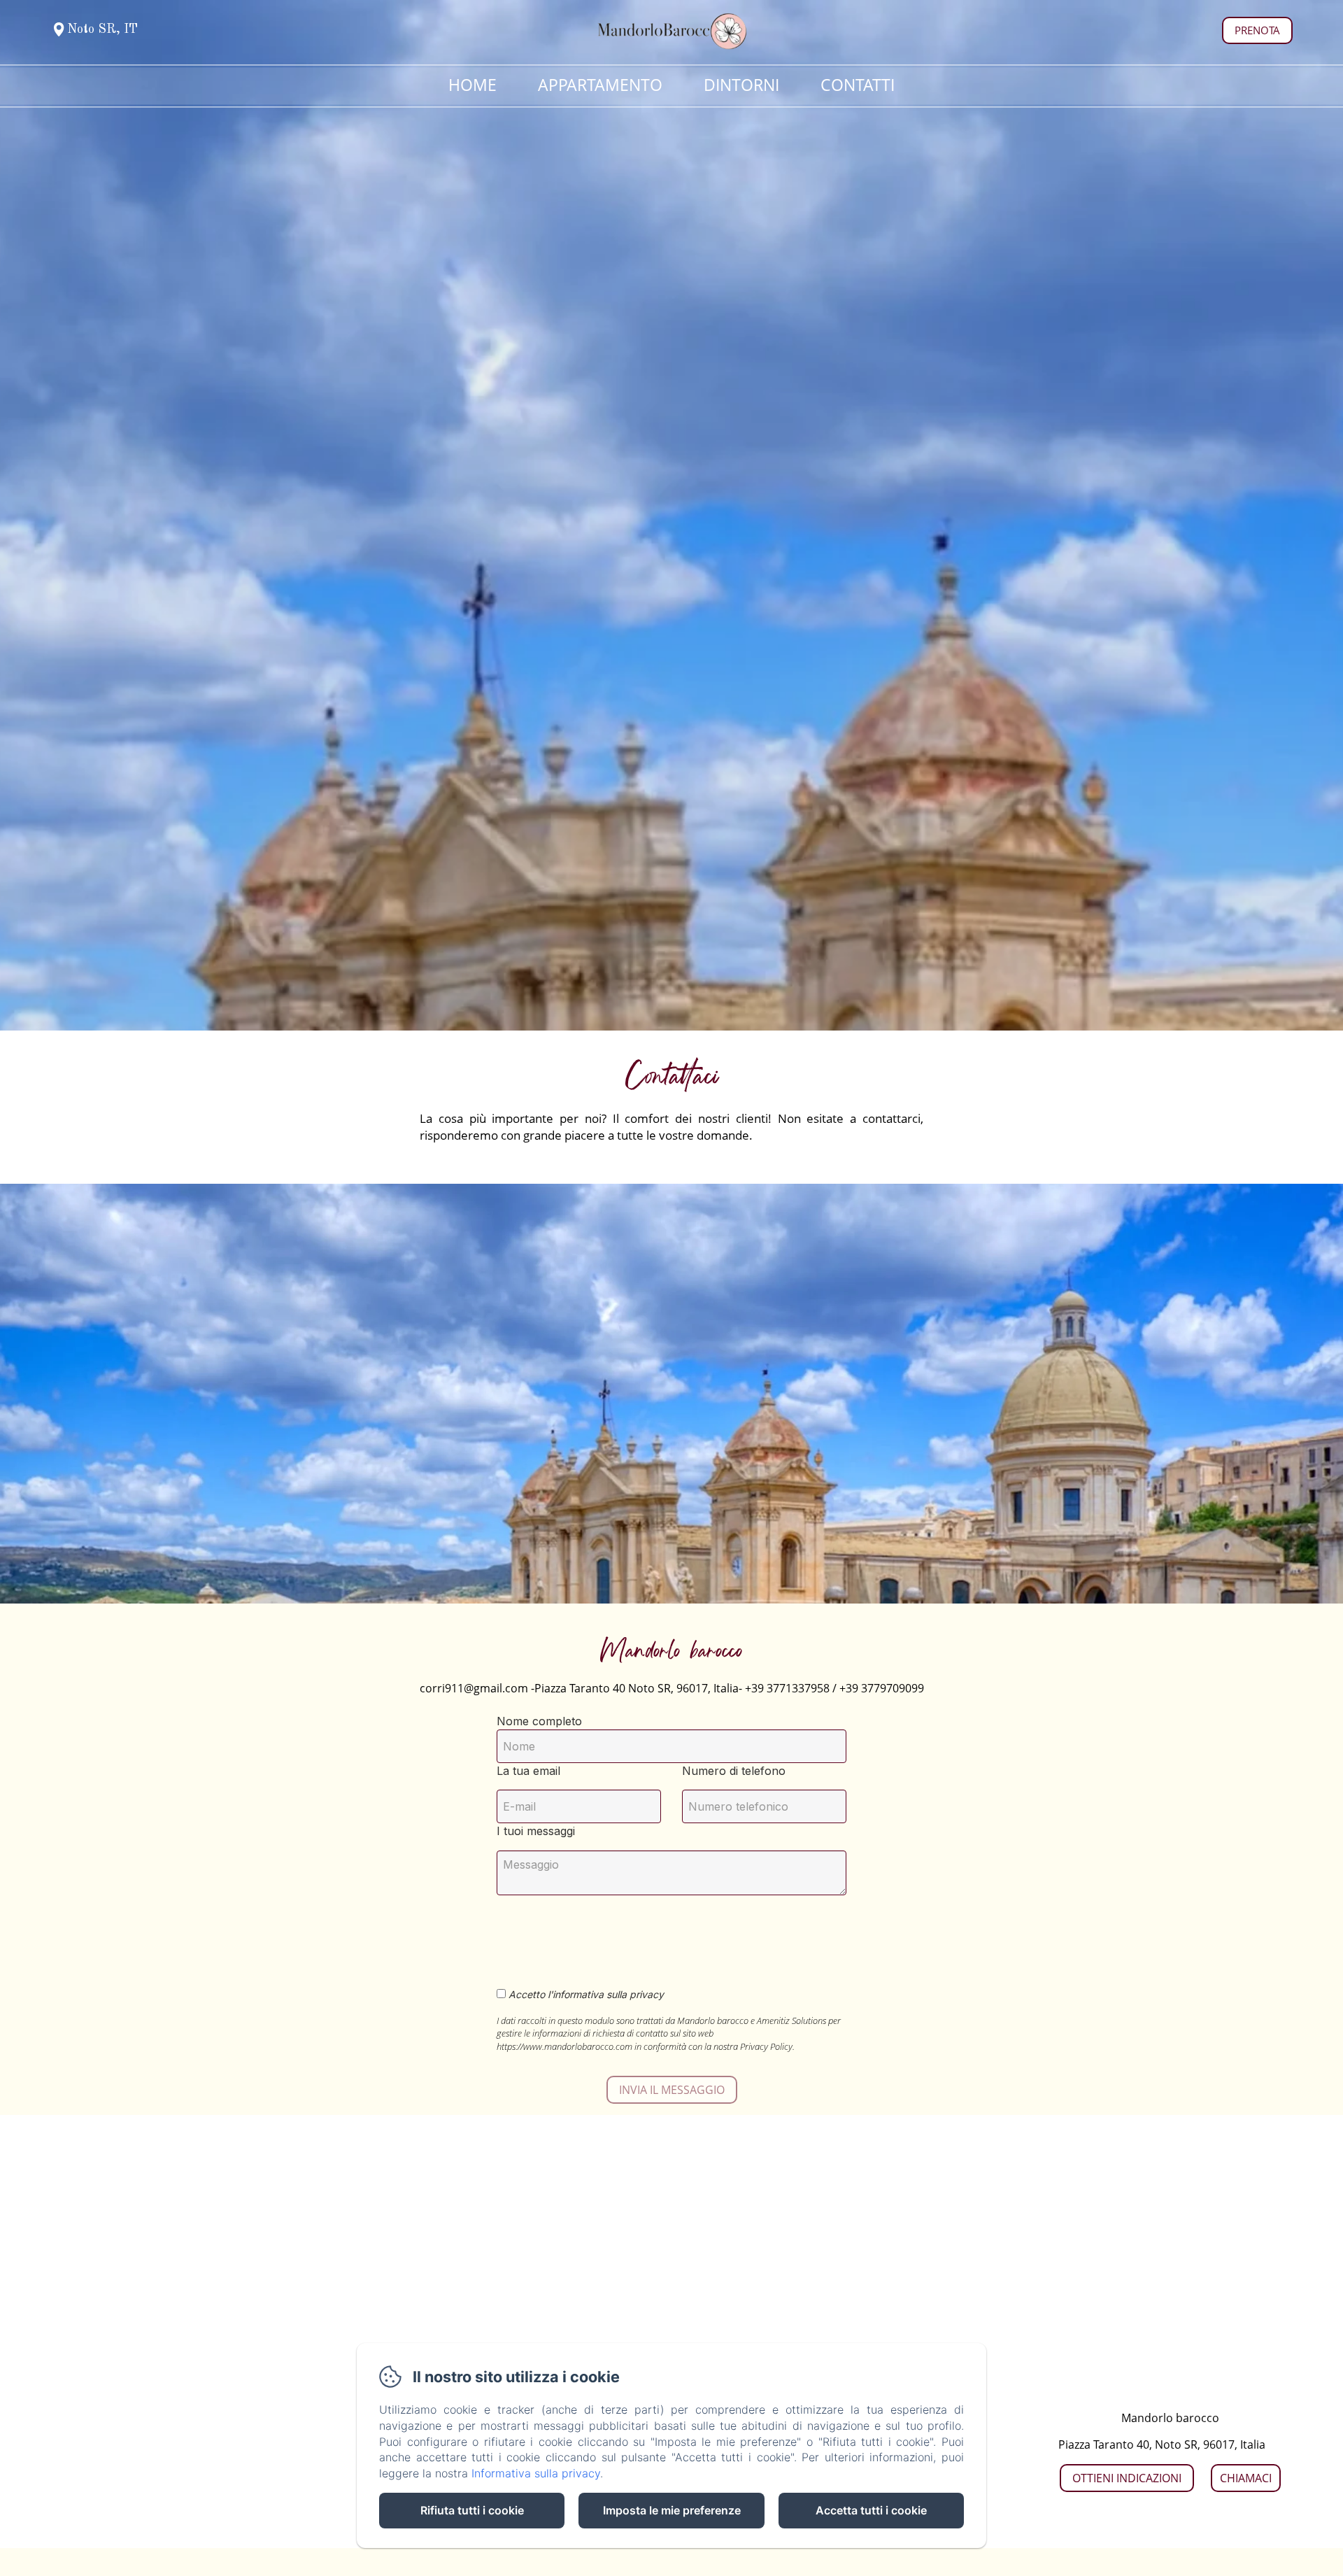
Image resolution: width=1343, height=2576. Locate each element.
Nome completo (539, 1721)
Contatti (858, 85)
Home (472, 85)
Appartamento (600, 85)
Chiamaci (1246, 2478)
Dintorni (741, 85)
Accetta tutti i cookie (871, 2510)
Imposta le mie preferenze (672, 2510)
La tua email (528, 1771)
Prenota (1257, 30)
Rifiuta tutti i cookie (472, 2510)
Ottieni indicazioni (1127, 2478)
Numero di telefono (734, 1771)
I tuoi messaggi (536, 1831)
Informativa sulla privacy (536, 2473)
